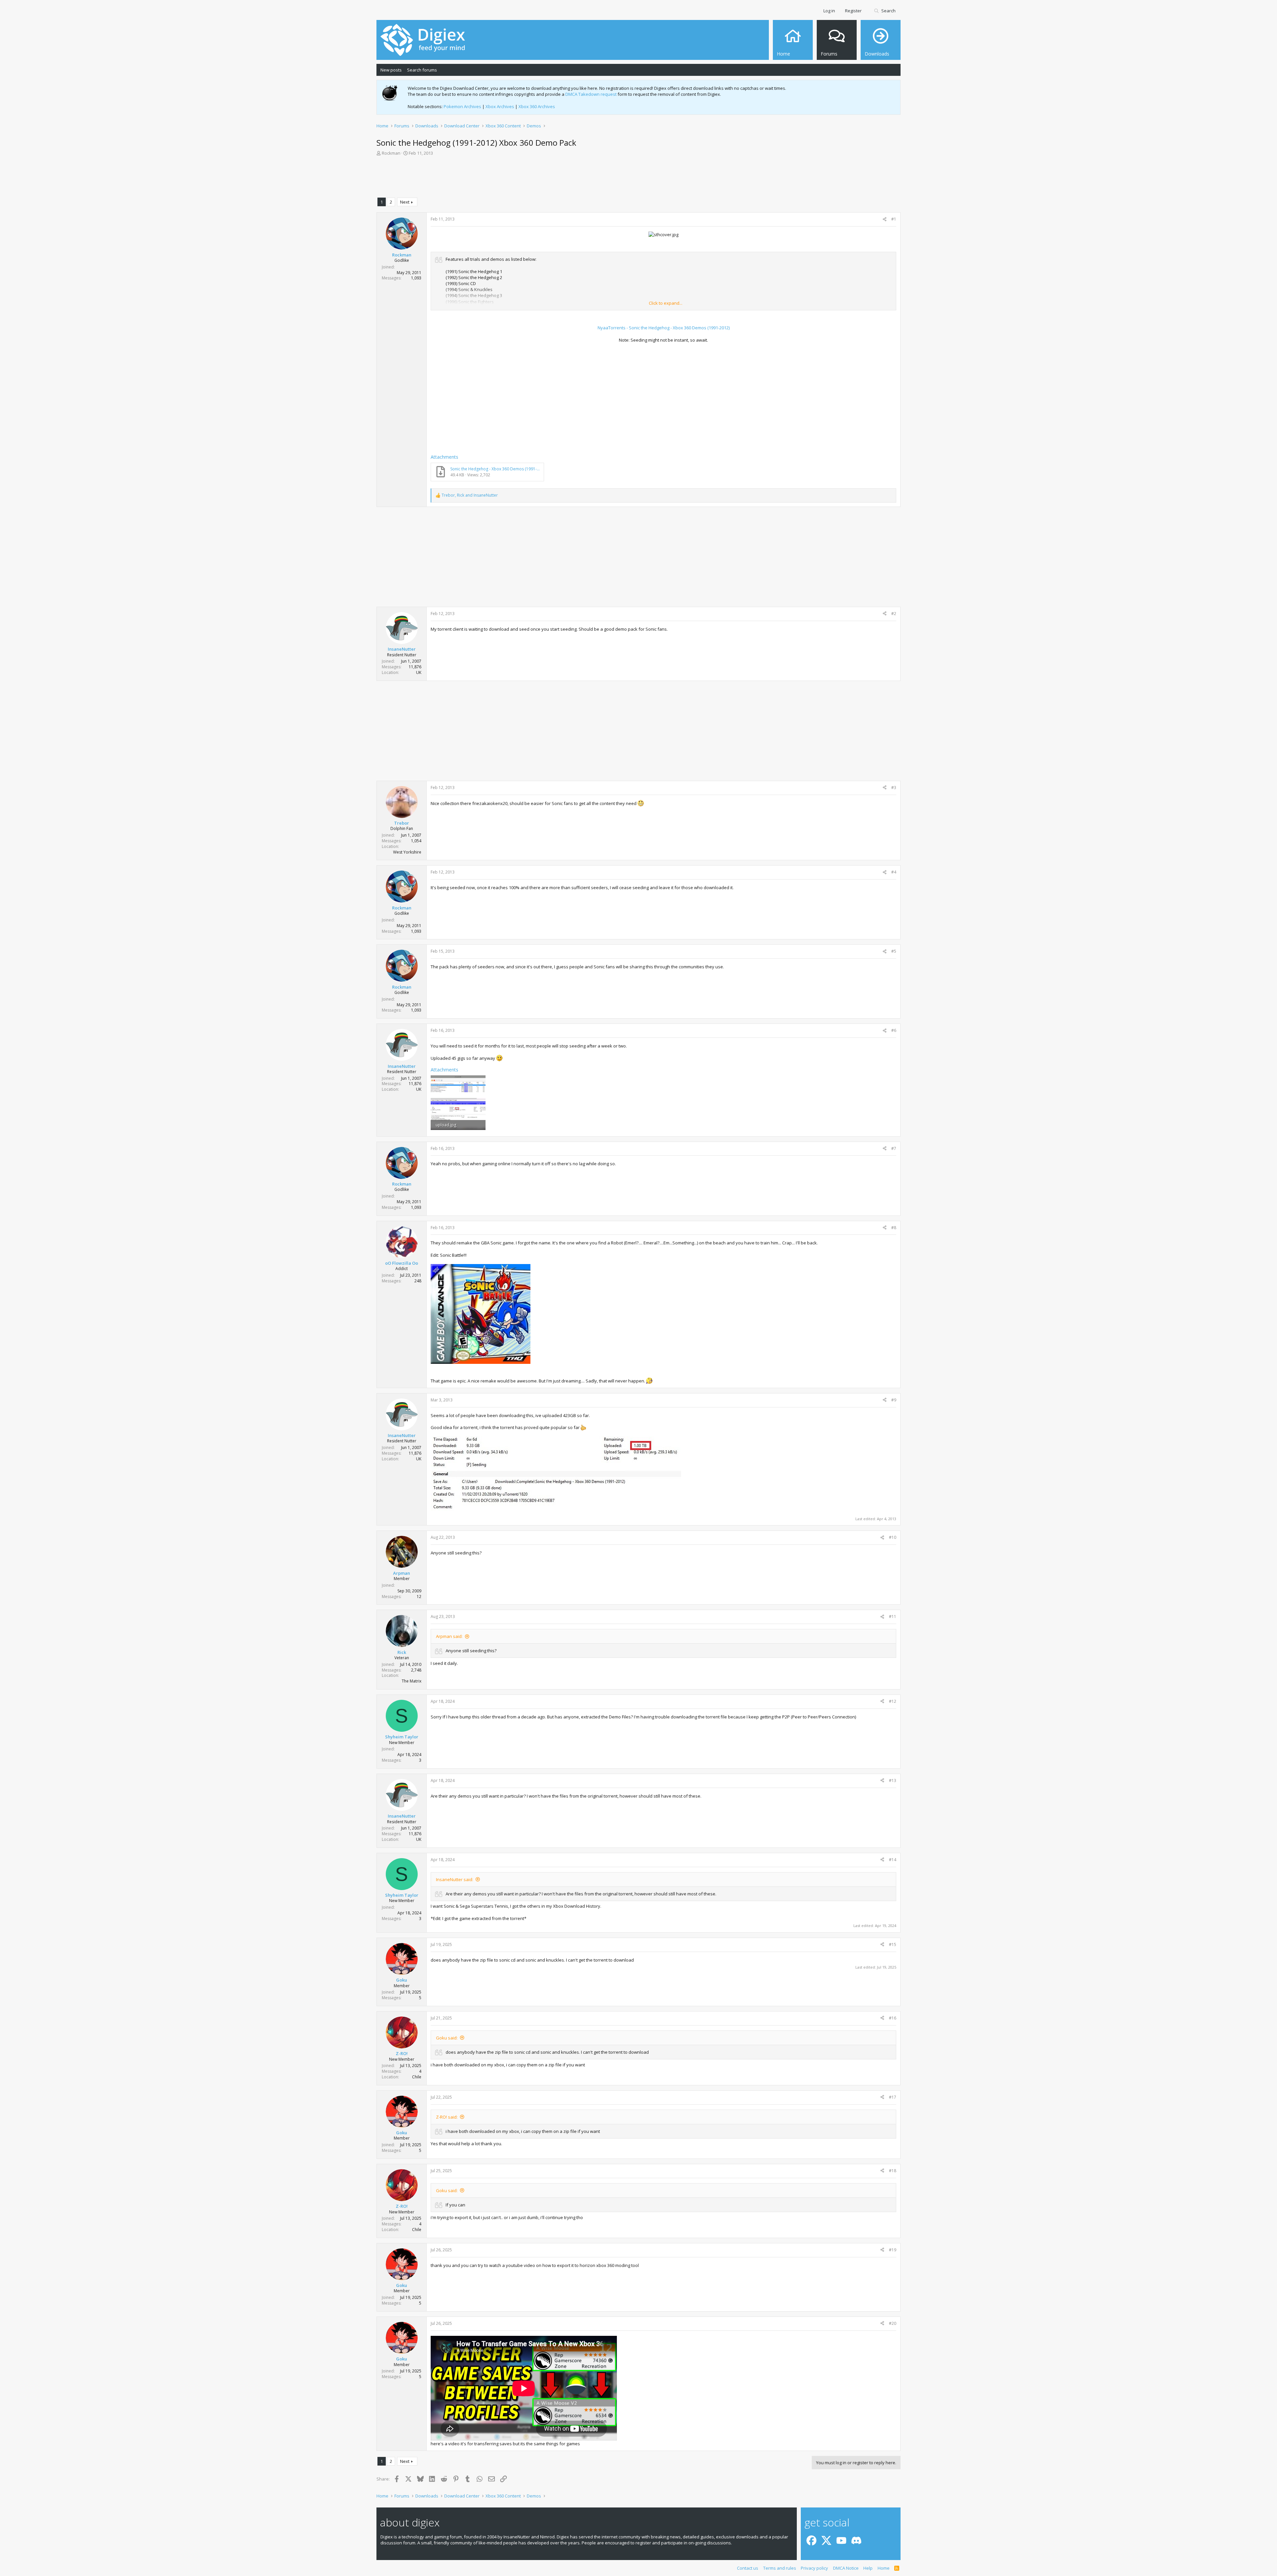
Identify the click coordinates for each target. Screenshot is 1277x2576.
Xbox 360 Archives (537, 106)
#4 (894, 872)
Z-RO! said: (447, 2117)
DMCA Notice (846, 2568)
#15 (893, 1944)
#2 (894, 614)
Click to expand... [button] (666, 303)
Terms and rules (780, 2568)
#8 (894, 1228)
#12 (893, 1701)
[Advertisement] (638, 178)
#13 (893, 1780)
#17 (893, 2097)
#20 (893, 2323)
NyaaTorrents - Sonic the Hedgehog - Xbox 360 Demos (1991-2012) (664, 328)
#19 (893, 2250)
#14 (893, 1860)
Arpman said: (449, 1636)
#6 (894, 1030)
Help (868, 2568)
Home (884, 2568)
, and (470, 495)
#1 (894, 219)
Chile (417, 2077)
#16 (893, 2018)
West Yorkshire (407, 852)
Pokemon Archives (462, 106)
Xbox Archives (500, 106)
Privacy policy (814, 2568)
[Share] (885, 219)
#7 (894, 1148)
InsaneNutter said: (455, 1879)
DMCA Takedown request (591, 94)
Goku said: (447, 2038)
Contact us (748, 2568)
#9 (894, 1400)
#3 (894, 788)
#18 (893, 2171)
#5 (894, 951)
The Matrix (412, 1681)
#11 (893, 1616)
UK (419, 672)
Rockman (391, 153)
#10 (893, 1537)
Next (405, 202)
